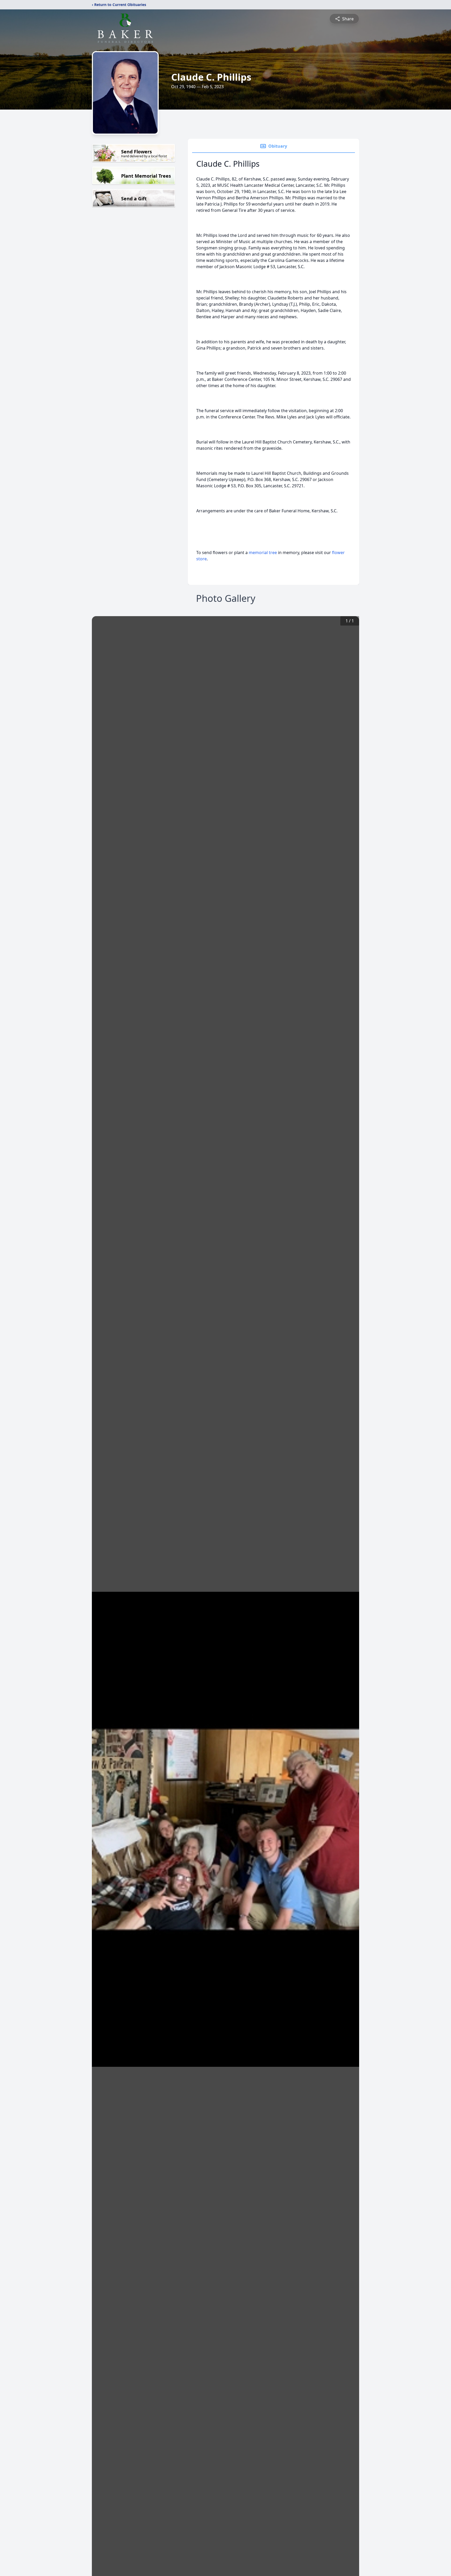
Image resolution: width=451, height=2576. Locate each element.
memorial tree (263, 553)
